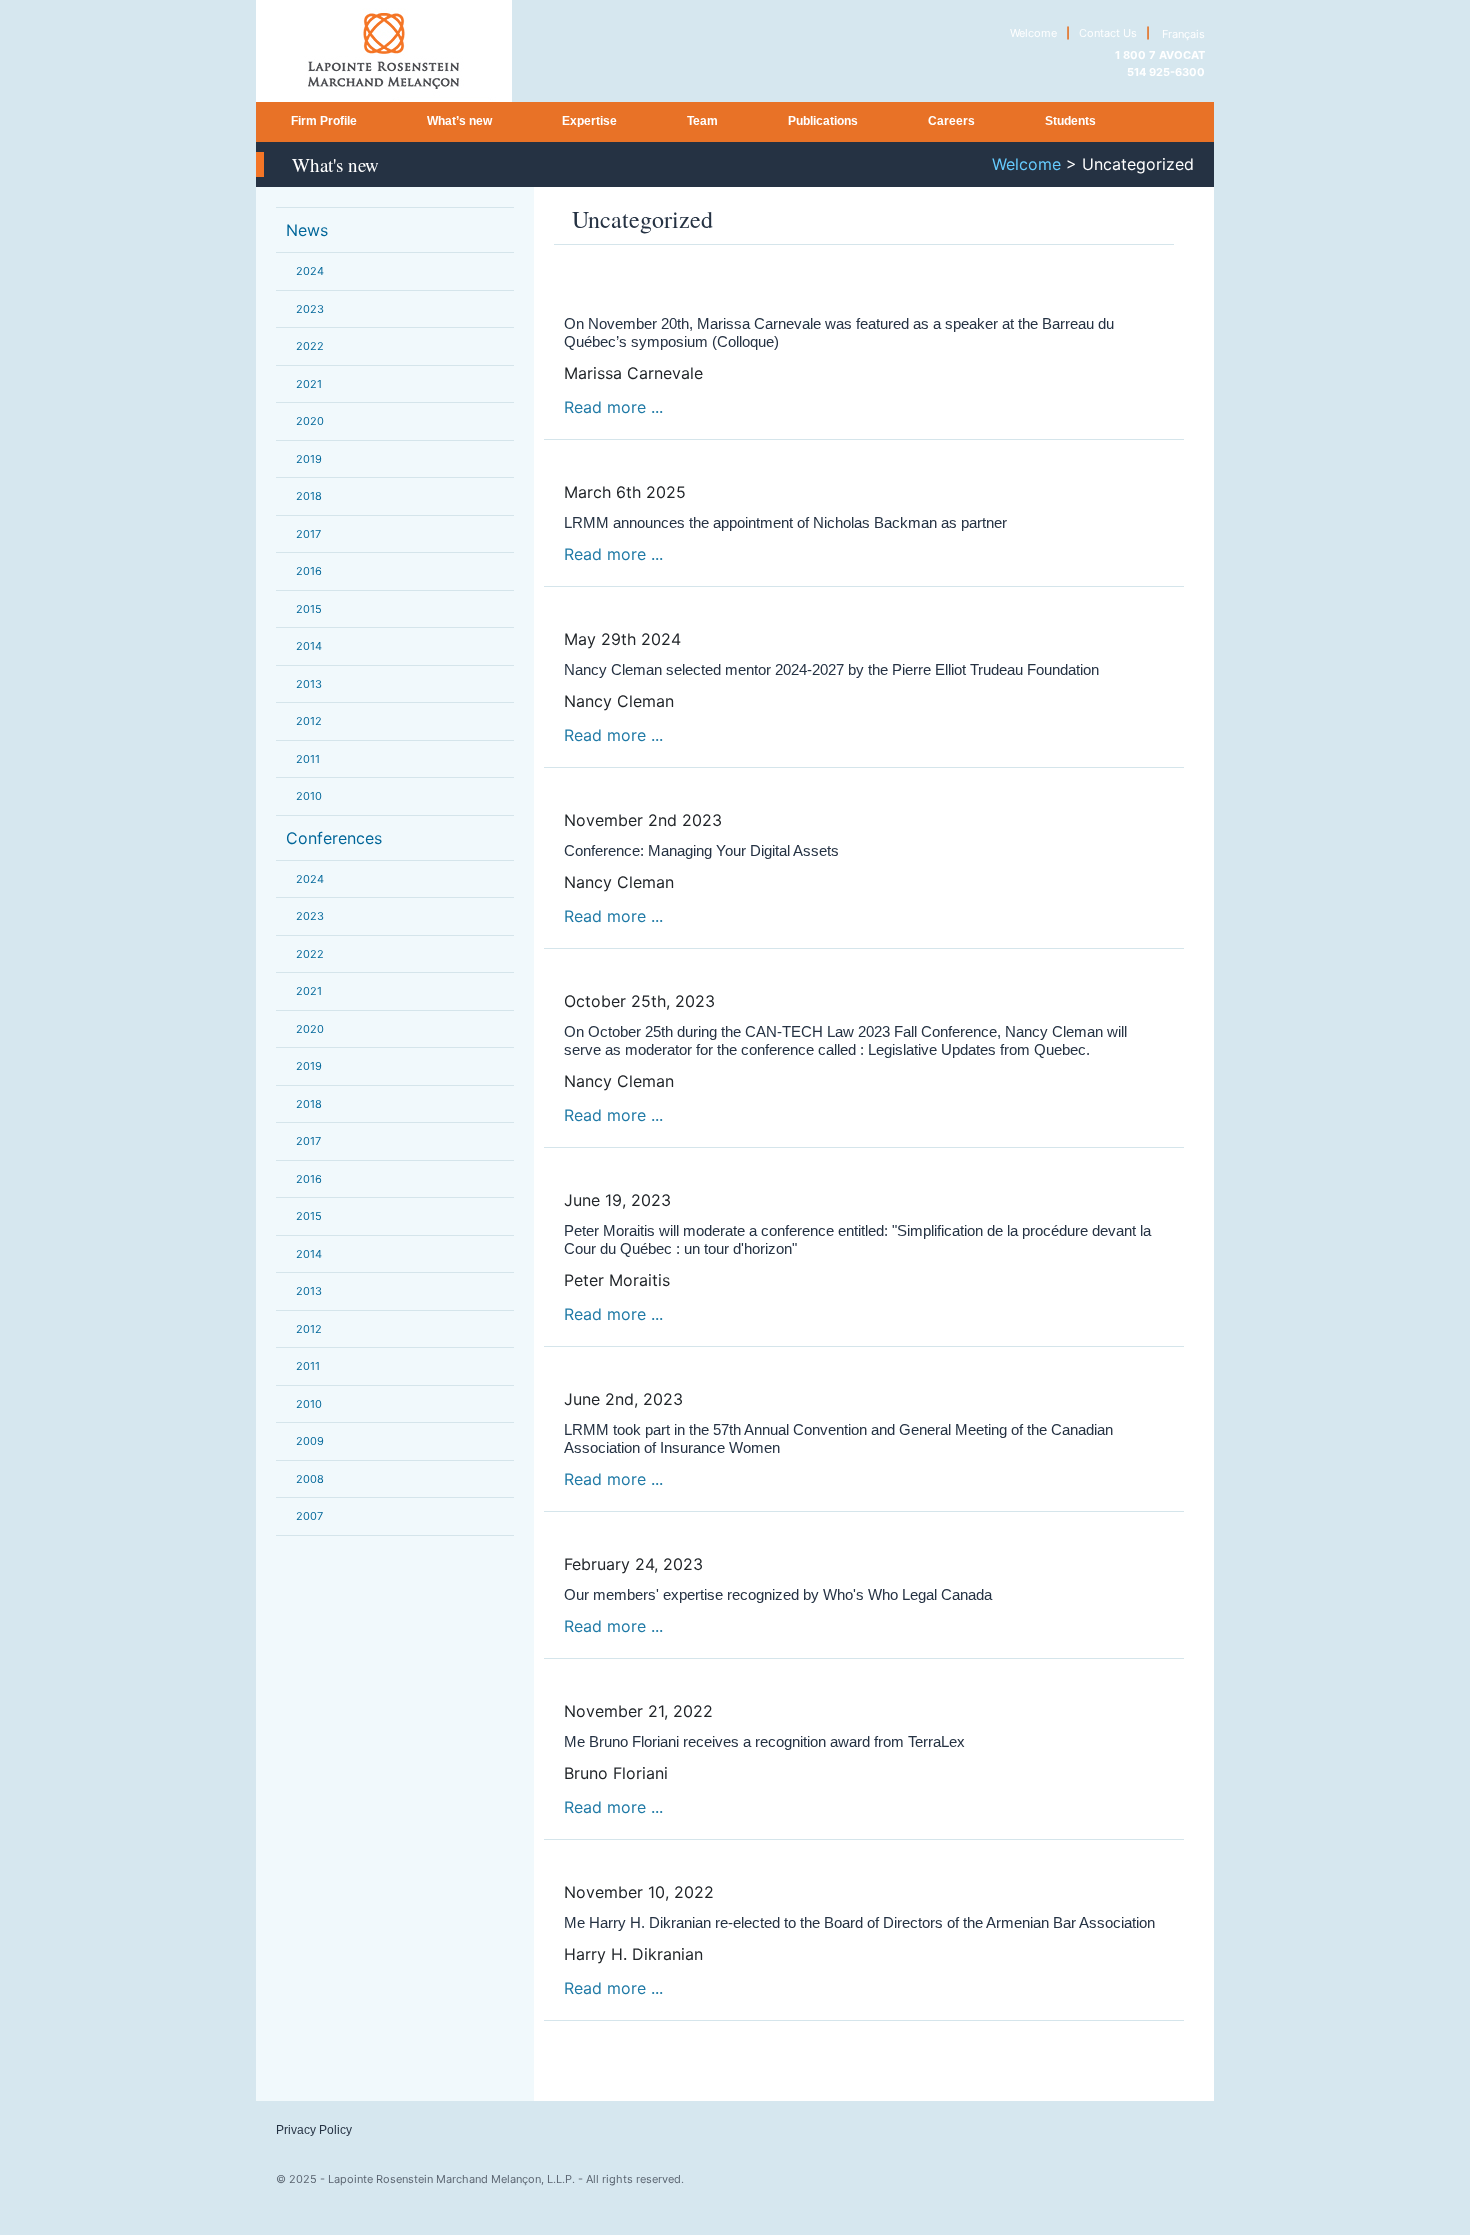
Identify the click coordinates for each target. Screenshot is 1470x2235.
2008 (310, 1479)
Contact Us (1108, 33)
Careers (951, 121)
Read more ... (613, 407)
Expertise (589, 121)
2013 (309, 684)
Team (702, 121)
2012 (309, 721)
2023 (310, 309)
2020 (310, 421)
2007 (309, 1516)
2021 (309, 384)
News (307, 230)
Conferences (334, 838)
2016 (309, 571)
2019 (309, 459)
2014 (309, 646)
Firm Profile (324, 121)
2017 (308, 534)
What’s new (459, 121)
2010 (309, 796)
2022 (310, 346)
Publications (823, 121)
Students (1070, 121)
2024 (310, 271)
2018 (309, 496)
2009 (310, 1441)
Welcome (1033, 33)
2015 (309, 609)
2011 (308, 759)
